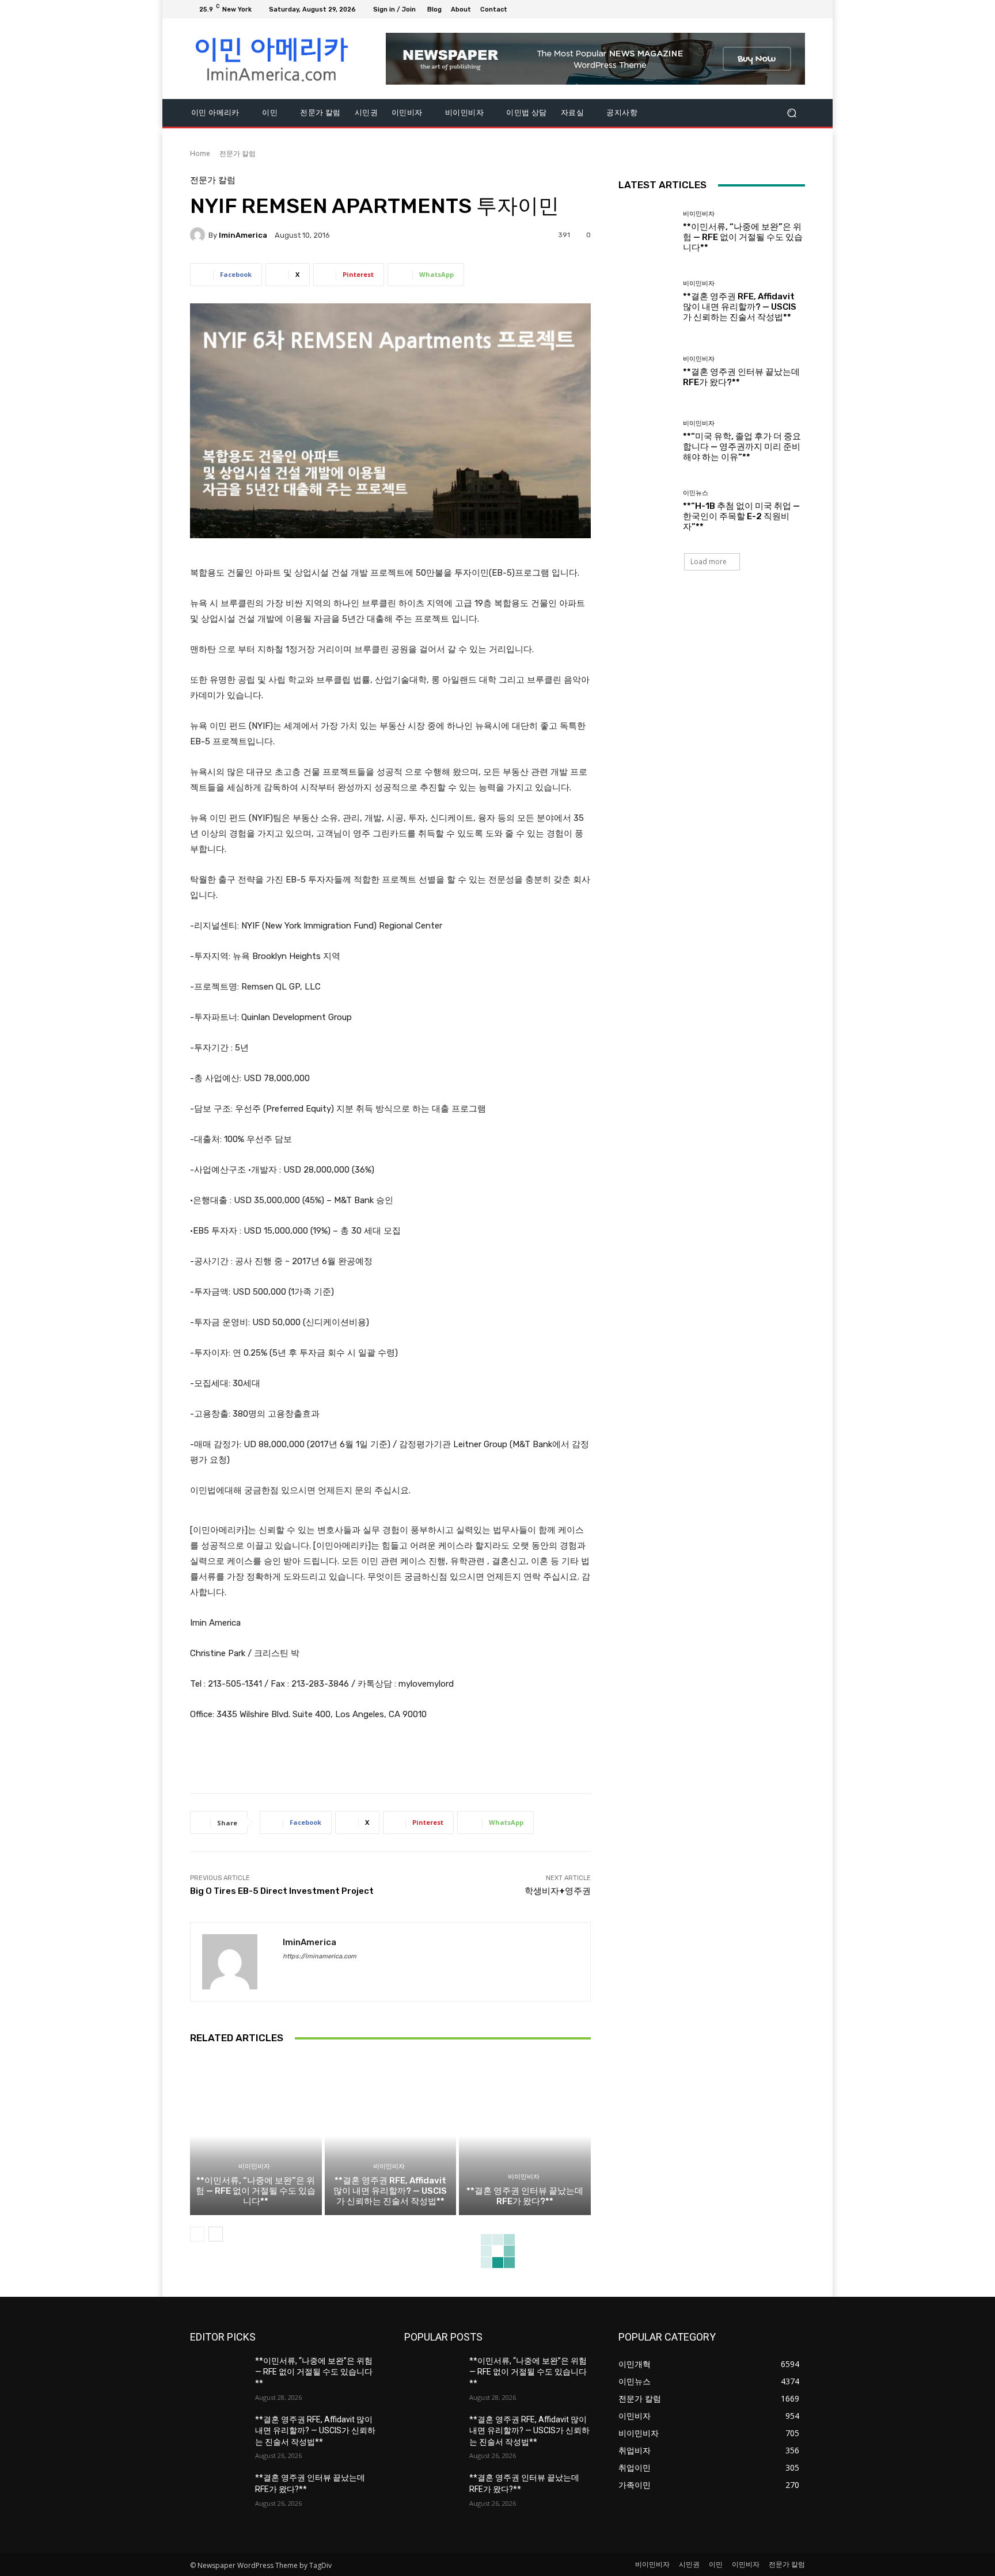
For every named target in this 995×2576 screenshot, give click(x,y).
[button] (791, 113)
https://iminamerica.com (320, 1956)
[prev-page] (197, 2234)
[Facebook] (743, 9)
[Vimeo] (784, 9)
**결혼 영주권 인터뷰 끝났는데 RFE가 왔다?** (525, 2196)
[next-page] (216, 2234)
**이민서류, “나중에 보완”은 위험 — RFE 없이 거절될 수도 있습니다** (256, 2191)
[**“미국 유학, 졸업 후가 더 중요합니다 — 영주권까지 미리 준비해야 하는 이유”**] (646, 441)
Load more (709, 562)
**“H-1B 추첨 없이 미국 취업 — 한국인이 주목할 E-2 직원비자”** (741, 516)
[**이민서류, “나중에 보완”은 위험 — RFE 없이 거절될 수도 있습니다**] (256, 2136)
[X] (770, 9)
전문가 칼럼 (238, 153)
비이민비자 (254, 2166)
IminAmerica (243, 235)
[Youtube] (798, 9)
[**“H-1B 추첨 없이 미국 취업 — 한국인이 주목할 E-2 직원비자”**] (646, 511)
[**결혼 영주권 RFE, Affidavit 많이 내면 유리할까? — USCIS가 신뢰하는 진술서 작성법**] (391, 2136)
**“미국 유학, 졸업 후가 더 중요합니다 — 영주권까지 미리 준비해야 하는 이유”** (742, 447)
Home (200, 153)
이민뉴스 (696, 493)
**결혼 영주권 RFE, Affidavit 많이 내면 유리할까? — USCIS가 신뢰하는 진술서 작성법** (390, 2191)
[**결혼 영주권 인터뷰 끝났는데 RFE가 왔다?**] (525, 2136)
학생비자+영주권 (558, 1891)
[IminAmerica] (199, 235)
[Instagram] (757, 9)
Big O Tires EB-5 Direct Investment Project (282, 1891)
